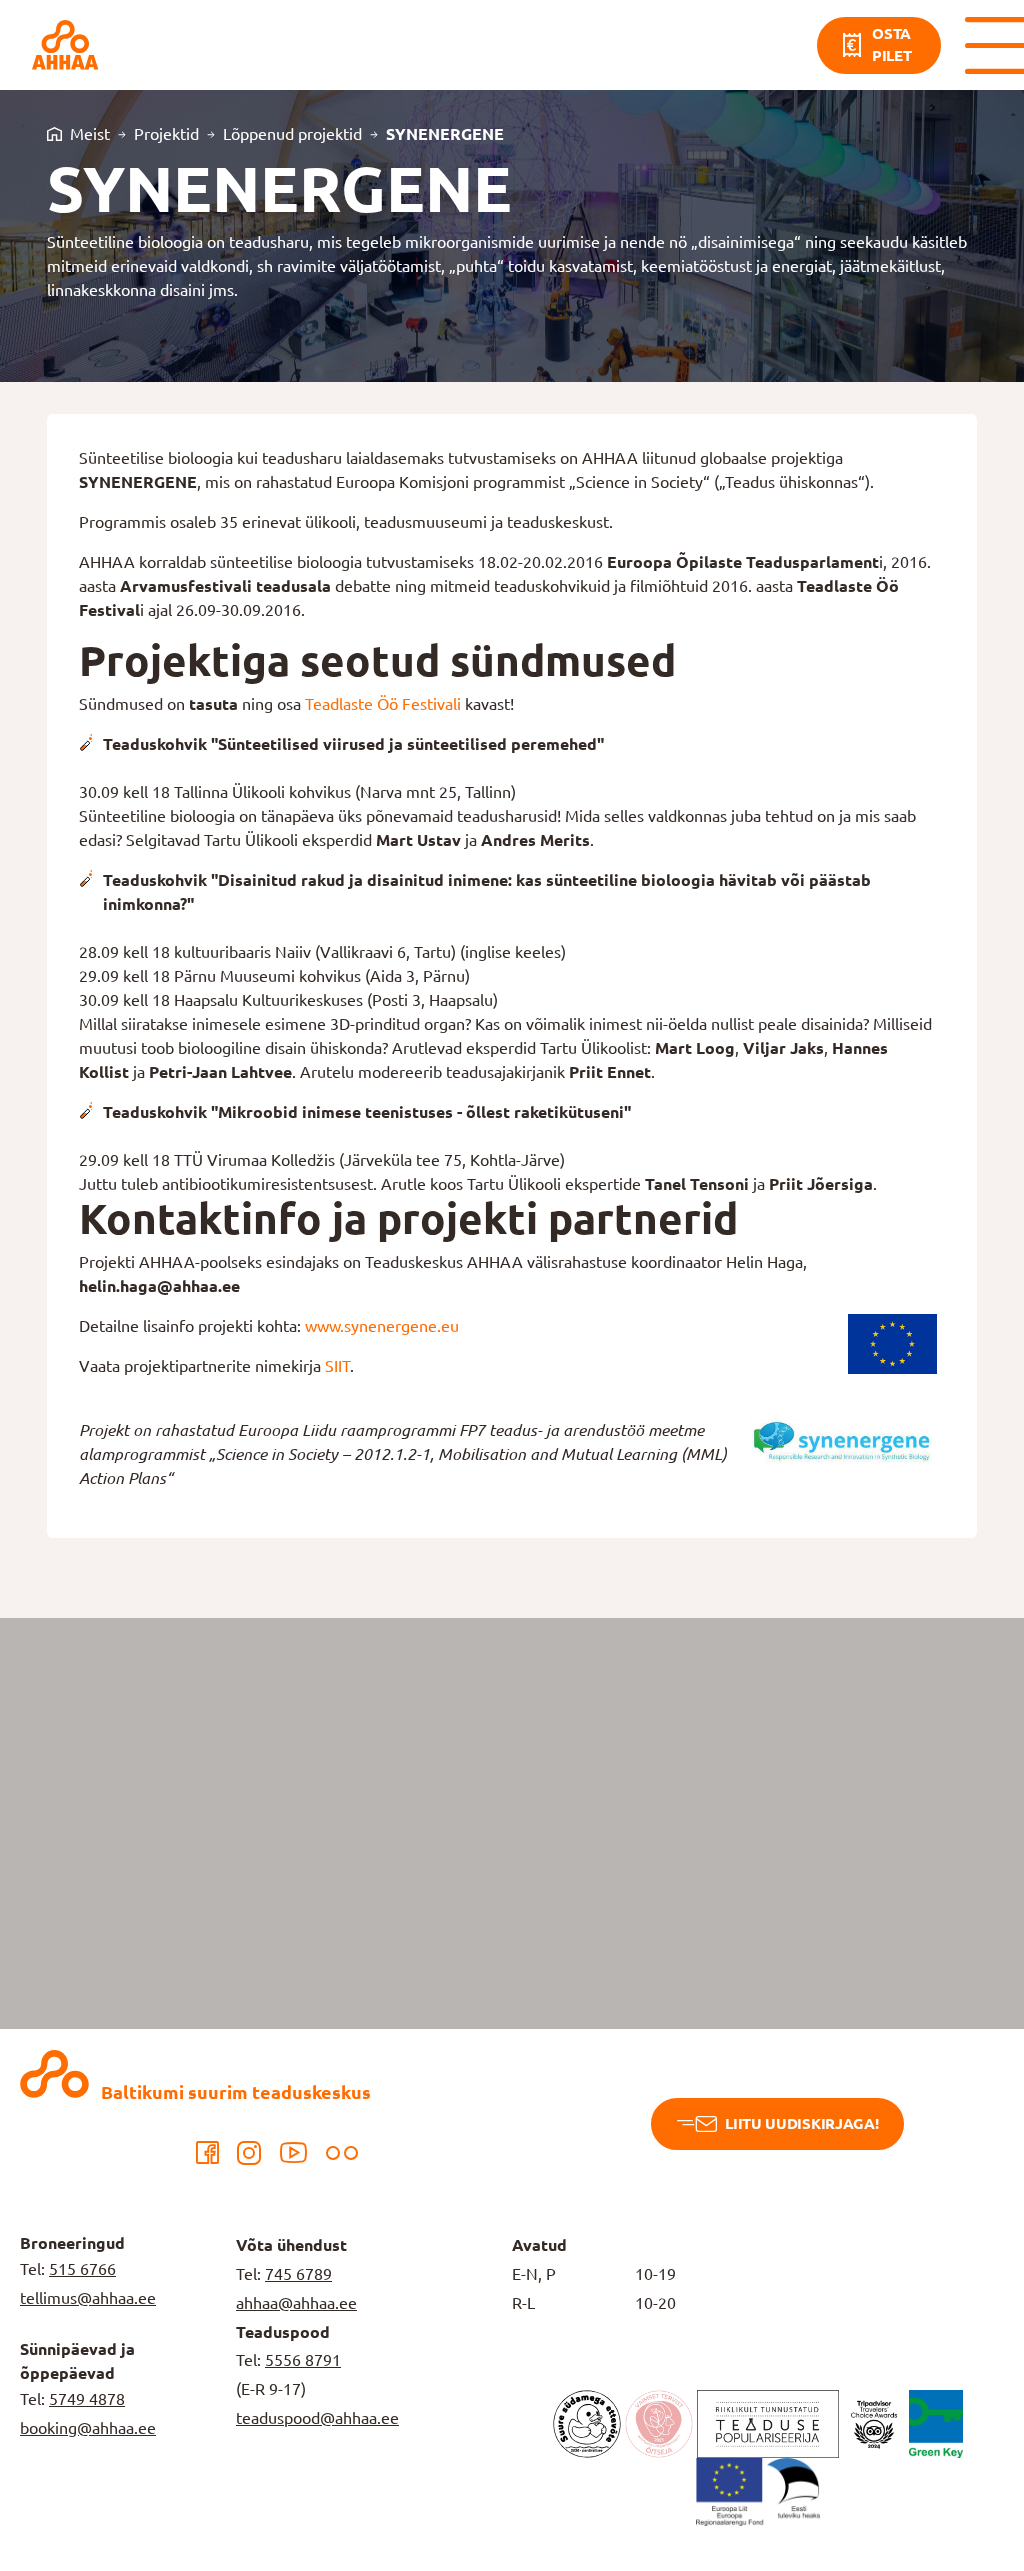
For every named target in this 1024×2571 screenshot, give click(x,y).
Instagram (249, 2153)
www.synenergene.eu (382, 1326)
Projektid (166, 134)
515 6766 (82, 2269)
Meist (90, 134)
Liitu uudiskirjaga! (801, 2123)
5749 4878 (87, 2399)
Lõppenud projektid (292, 134)
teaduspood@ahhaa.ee (317, 2418)
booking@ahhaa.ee (88, 2428)
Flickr (342, 2153)
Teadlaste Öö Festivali (383, 704)
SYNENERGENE (445, 134)
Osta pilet (892, 45)
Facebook (207, 2153)
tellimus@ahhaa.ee (88, 2298)
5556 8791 (303, 2360)
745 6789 (298, 2274)
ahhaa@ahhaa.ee (296, 2303)
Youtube (293, 2153)
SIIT (337, 1366)
